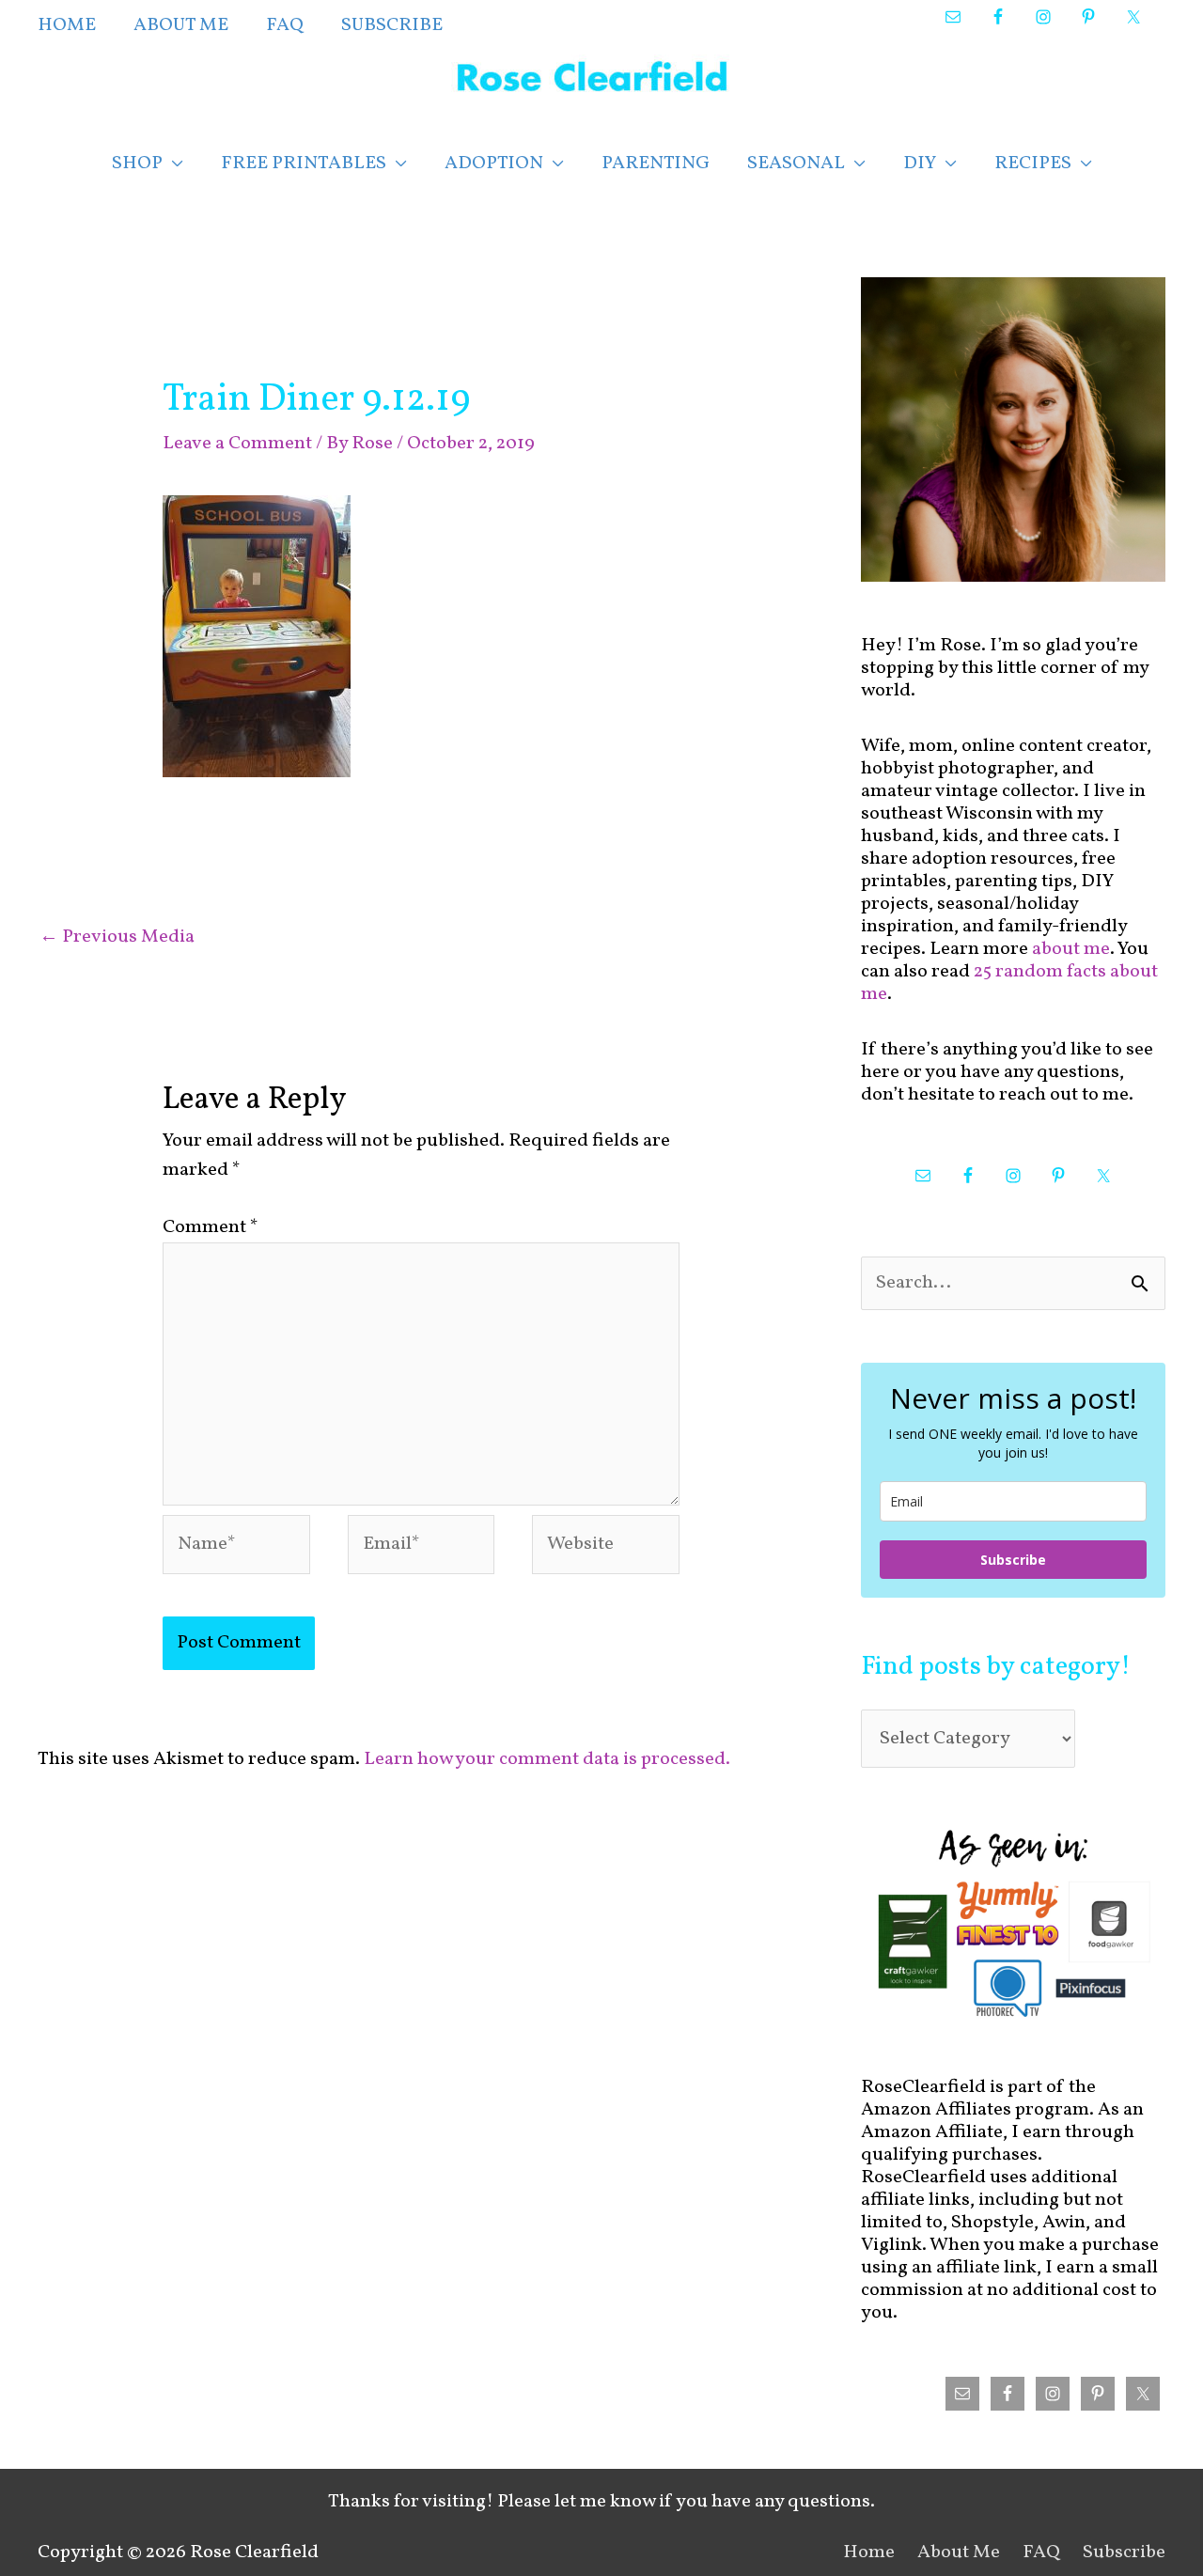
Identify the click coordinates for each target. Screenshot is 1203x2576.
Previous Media (117, 937)
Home (869, 2553)
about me (1071, 949)
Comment (211, 1227)
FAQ (1041, 2553)
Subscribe (1013, 1560)
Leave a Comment (237, 444)
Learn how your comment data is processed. (547, 1759)
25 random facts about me (1009, 983)
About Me (959, 2553)
